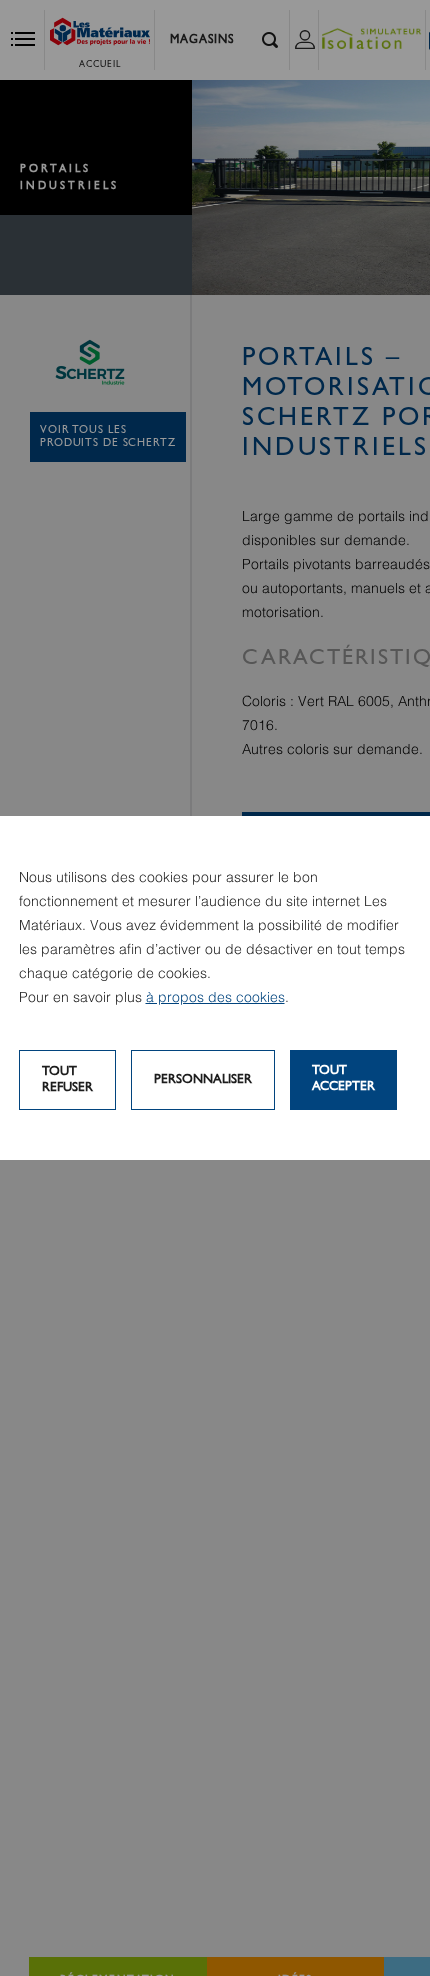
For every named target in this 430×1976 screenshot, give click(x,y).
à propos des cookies (215, 998)
